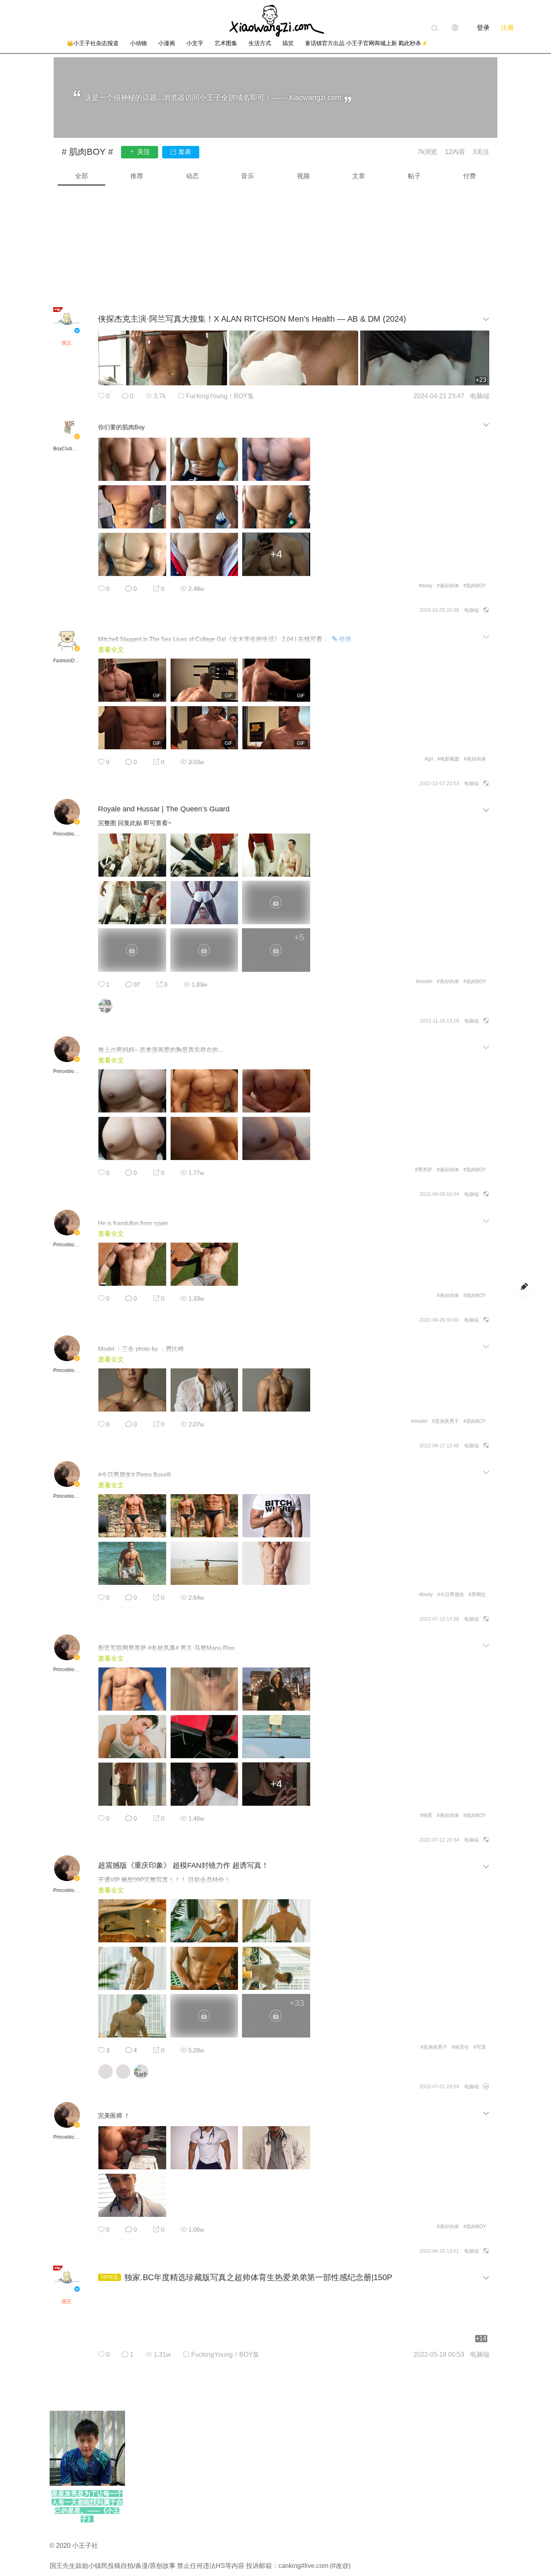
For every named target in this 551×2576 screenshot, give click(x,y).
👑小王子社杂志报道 (93, 43)
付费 (470, 176)
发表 (184, 152)
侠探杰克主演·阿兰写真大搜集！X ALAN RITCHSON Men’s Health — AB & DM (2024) (252, 319)
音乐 (248, 176)
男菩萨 (424, 1170)
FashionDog (66, 661)
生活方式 (260, 43)
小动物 (138, 43)
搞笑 (288, 43)
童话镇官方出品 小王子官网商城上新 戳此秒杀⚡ (366, 43)
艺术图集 (226, 43)
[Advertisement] (275, 246)
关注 (143, 152)
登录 (483, 28)
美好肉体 (448, 586)
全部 (81, 176)
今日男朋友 (451, 1595)
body (426, 586)
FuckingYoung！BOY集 (220, 396)
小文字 (195, 43)
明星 (426, 1815)
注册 (507, 28)
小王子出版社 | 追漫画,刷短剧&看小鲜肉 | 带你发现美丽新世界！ (275, 21)
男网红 (477, 1595)
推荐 (137, 176)
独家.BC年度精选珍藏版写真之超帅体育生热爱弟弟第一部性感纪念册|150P (258, 2277)
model (424, 981)
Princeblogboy (66, 834)
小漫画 (167, 43)
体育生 (460, 2047)
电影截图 (448, 759)
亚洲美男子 (446, 1421)
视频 (303, 176)
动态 (192, 176)
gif (429, 759)
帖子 (414, 176)
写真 (480, 2047)
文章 (359, 176)
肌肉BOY (475, 586)
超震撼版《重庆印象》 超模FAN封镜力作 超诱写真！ (183, 1865)
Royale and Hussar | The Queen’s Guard (164, 809)
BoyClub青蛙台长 (66, 449)
